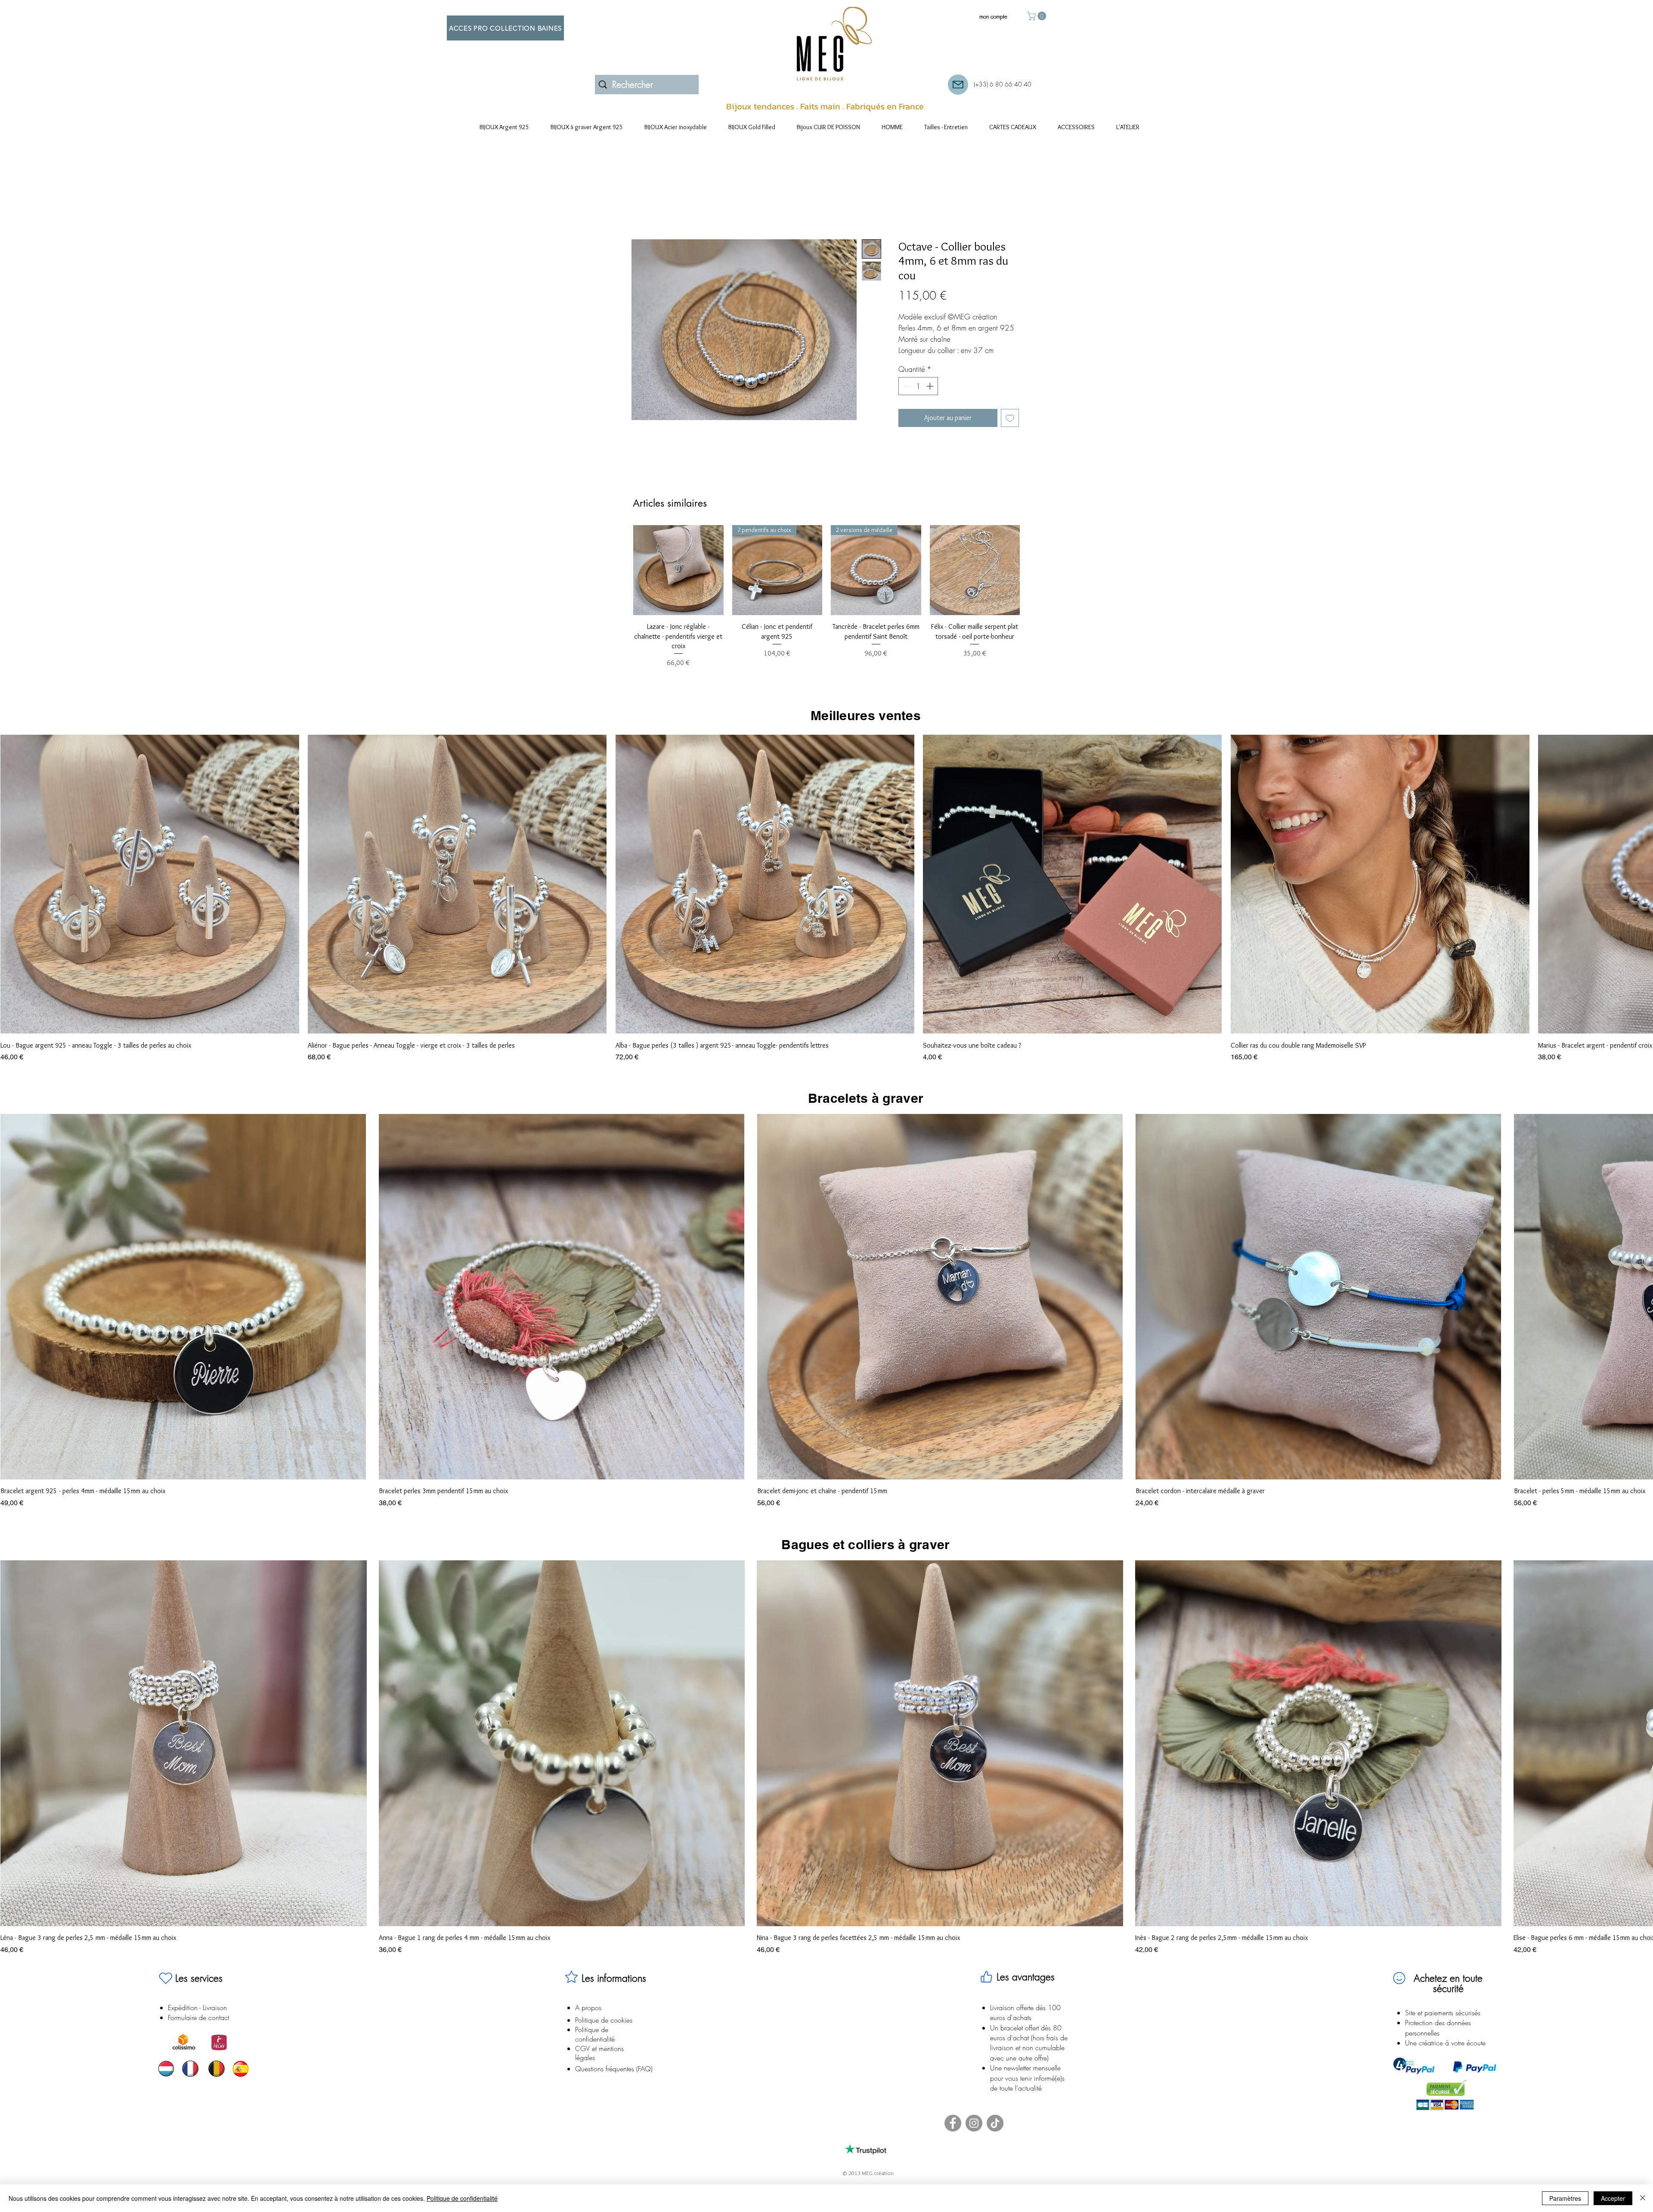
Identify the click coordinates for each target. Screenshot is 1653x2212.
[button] (1038, 16)
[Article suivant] (1032, 570)
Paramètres (1565, 2198)
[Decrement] (906, 386)
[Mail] (958, 85)
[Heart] (166, 1978)
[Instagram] (974, 2123)
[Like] (986, 1977)
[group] (826, 597)
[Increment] (931, 386)
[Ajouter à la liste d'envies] (1010, 418)
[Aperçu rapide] (777, 570)
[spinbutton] (918, 386)
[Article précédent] (621, 570)
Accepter (1613, 2198)
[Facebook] (953, 2123)
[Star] (571, 1977)
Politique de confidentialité (462, 2198)
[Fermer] (1643, 2198)
